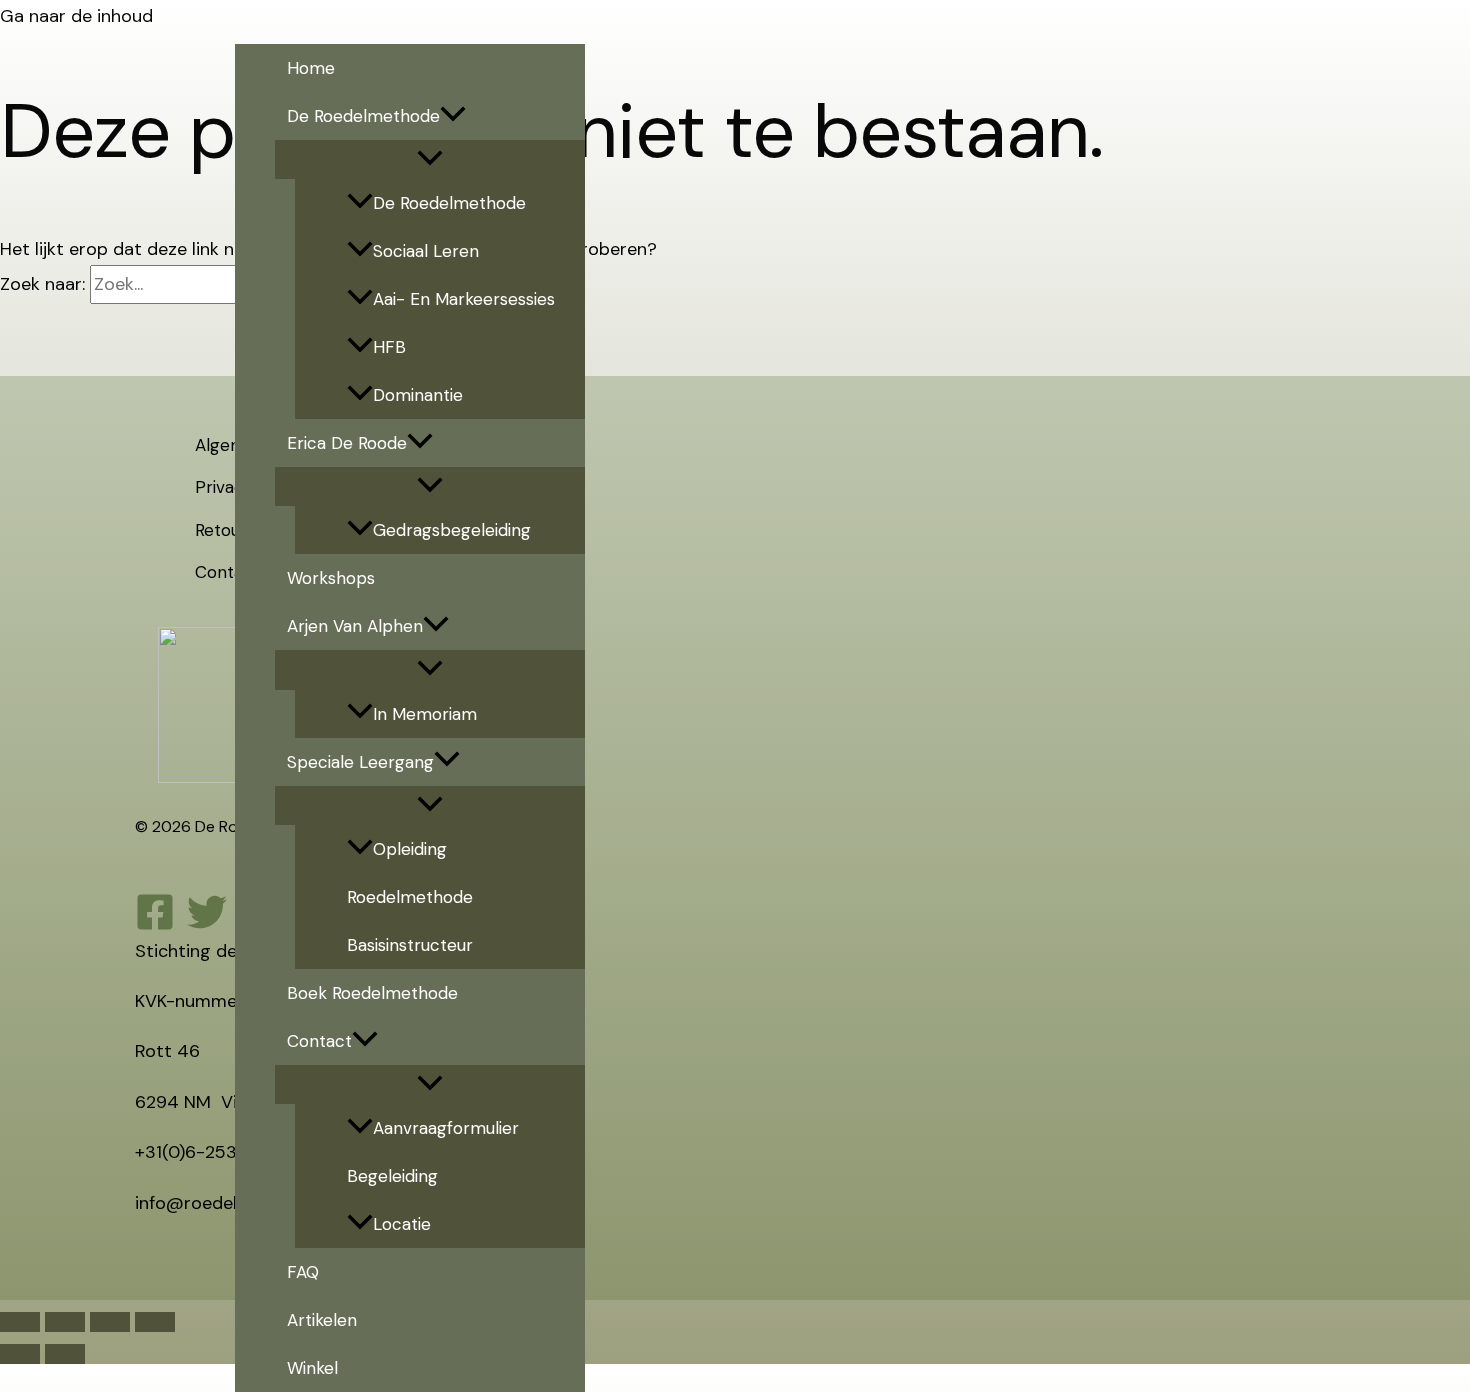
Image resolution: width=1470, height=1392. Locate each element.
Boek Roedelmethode (372, 993)
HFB (389, 347)
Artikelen (322, 1320)
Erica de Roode (347, 443)
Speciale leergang (360, 762)
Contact (319, 1041)
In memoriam (425, 714)
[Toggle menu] (430, 159)
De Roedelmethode (363, 116)
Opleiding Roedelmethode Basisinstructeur (410, 897)
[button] (453, 116)
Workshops (331, 578)
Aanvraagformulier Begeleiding (433, 1152)
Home (311, 68)
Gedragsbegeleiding (452, 530)
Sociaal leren (426, 251)
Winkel (312, 1368)
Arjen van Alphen (355, 626)
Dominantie (418, 395)
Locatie (402, 1224)
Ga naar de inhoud (76, 16)
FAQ (303, 1272)
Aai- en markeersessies (464, 299)
